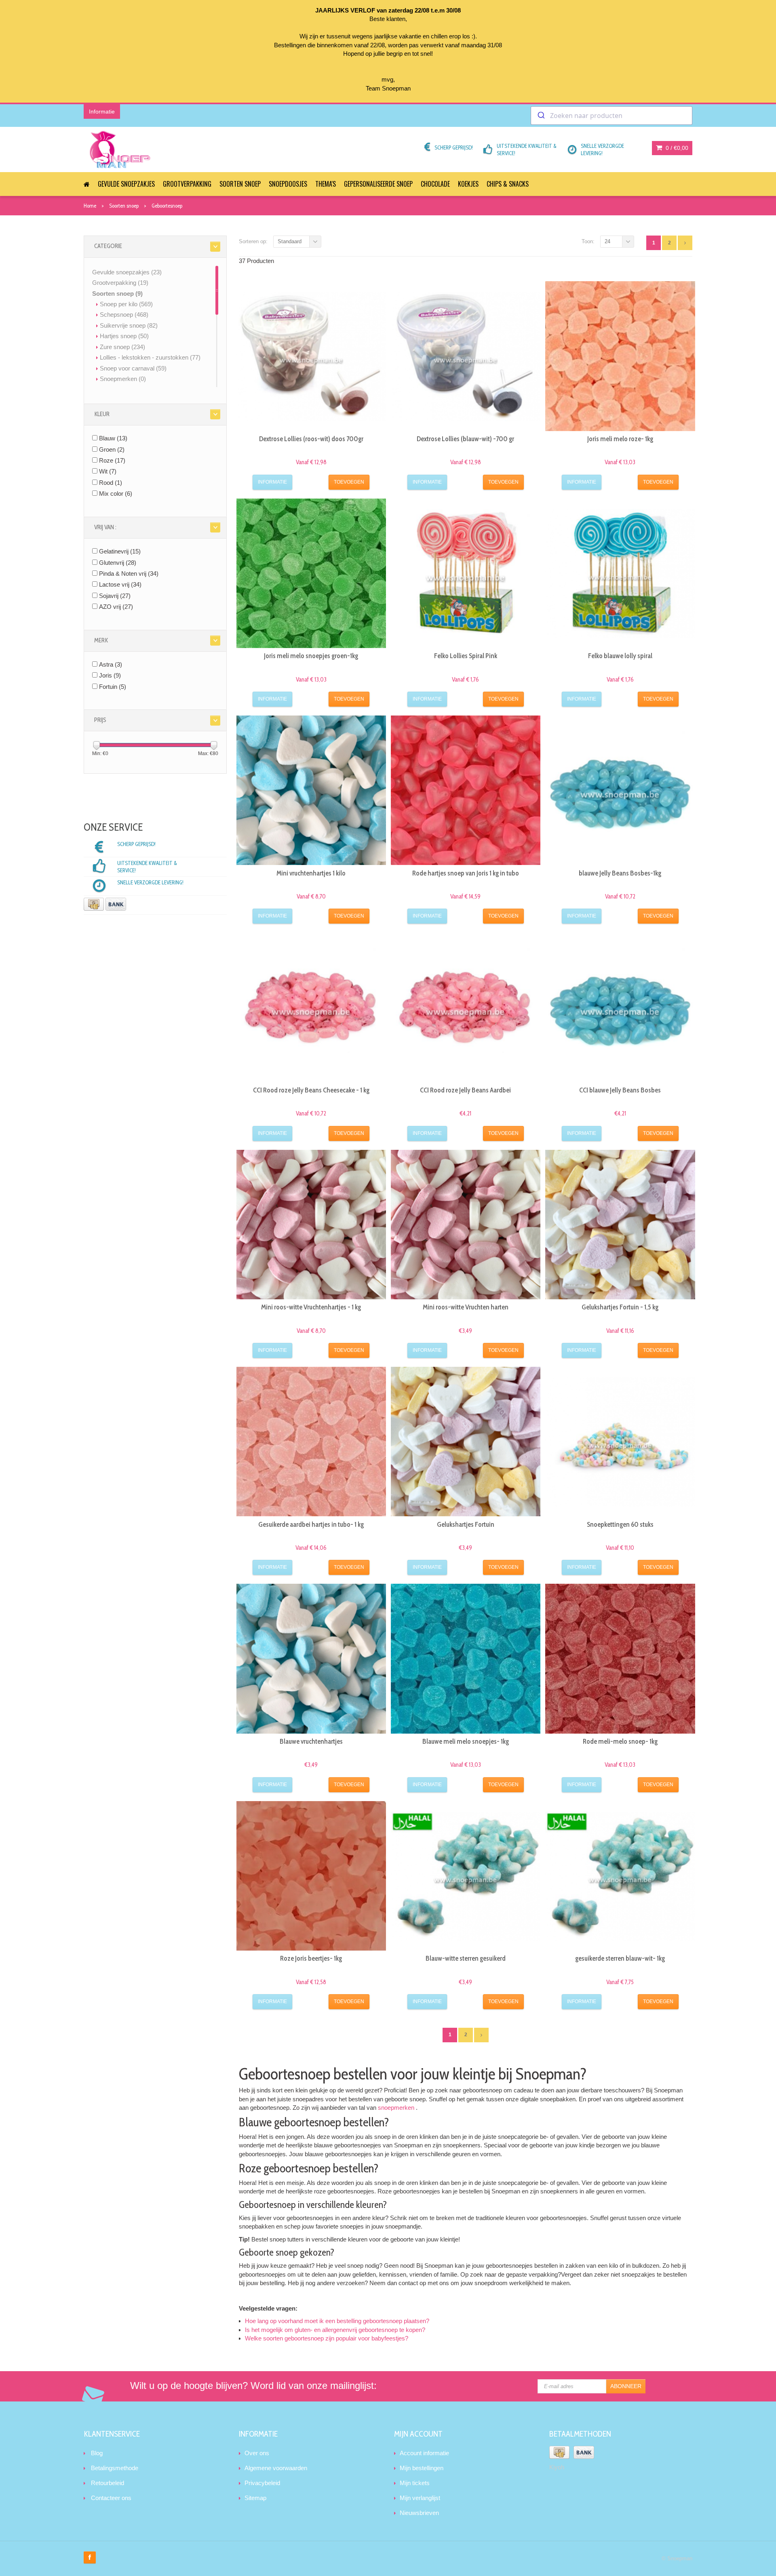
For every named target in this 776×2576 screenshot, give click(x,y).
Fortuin (113, 687)
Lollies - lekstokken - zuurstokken (150, 357)
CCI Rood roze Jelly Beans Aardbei (465, 1090)
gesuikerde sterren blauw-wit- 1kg (620, 1958)
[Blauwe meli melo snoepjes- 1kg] (466, 1658)
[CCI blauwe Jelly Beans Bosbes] (620, 1007)
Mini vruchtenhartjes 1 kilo (311, 873)
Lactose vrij (120, 584)
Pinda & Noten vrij (129, 573)
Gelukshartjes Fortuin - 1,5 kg (620, 1307)
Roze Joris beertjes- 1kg (311, 1958)
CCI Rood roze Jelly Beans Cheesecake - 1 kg (311, 1090)
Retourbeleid (108, 2483)
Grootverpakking (187, 184)
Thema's (326, 184)
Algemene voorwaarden (276, 2468)
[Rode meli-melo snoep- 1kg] (620, 1658)
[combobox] (612, 116)
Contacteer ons (111, 2498)
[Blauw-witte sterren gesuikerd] (466, 1876)
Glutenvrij (118, 563)
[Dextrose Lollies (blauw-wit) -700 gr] (466, 356)
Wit (108, 471)
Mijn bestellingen (422, 2468)
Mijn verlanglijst (420, 2498)
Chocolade (435, 184)
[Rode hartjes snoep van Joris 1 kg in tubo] (466, 790)
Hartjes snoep (124, 336)
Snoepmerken (123, 379)
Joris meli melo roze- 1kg (620, 439)
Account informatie (424, 2453)
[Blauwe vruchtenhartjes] (311, 1658)
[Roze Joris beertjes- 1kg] (311, 1876)
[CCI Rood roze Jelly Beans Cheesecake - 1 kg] (311, 1007)
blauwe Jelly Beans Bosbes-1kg (620, 873)
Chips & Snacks (508, 184)
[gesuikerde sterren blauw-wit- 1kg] (620, 1876)
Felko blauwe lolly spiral (620, 656)
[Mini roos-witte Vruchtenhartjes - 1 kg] (311, 1225)
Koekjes (468, 184)
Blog (97, 2453)
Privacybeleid (262, 2483)
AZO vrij (116, 607)
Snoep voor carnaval (133, 368)
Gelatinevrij (120, 551)
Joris (110, 675)
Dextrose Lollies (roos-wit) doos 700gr (311, 439)
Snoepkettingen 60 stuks (620, 1524)
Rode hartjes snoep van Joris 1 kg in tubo (466, 873)
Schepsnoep (124, 315)
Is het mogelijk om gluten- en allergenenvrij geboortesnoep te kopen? (335, 2330)
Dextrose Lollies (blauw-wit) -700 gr (465, 439)
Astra (111, 664)
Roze (112, 460)
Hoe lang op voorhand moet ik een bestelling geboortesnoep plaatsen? (337, 2321)
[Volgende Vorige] (685, 243)
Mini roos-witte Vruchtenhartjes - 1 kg (311, 1307)
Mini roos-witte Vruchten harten (466, 1307)
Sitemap (255, 2498)
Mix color (116, 494)
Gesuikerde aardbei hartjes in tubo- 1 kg (311, 1524)
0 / (676, 148)
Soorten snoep (240, 184)
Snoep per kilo (126, 304)
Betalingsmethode (115, 2468)
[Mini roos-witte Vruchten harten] (466, 1225)
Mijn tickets (415, 2483)
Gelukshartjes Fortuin (466, 1524)
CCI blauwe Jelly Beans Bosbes (620, 1090)
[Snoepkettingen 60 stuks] (620, 1442)
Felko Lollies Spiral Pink (466, 656)
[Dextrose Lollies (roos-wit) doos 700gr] (311, 356)
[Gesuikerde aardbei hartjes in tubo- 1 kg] (311, 1442)
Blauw (113, 438)
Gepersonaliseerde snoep (378, 184)
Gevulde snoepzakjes (126, 184)
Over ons (257, 2453)
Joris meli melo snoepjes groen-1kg (311, 656)
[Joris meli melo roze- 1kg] (620, 356)
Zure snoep (122, 347)
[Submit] (541, 116)
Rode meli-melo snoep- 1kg (620, 1741)
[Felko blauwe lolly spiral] (620, 573)
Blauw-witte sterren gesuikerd (466, 1958)
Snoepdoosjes (288, 184)
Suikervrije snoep (129, 325)
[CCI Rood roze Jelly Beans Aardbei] (466, 1007)
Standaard (290, 241)
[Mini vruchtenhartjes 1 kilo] (311, 790)
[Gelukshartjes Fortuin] (466, 1442)
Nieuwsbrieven (419, 2513)
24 (607, 241)
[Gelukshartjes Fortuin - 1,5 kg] (620, 1225)
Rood (111, 483)
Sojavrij (115, 596)
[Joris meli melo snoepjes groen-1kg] (311, 573)
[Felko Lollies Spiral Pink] (466, 573)
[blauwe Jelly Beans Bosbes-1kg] (620, 790)
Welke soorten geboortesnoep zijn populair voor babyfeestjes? (327, 2338)
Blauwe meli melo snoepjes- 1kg (466, 1741)
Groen (112, 449)
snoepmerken (396, 2108)
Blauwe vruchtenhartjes (311, 1741)
